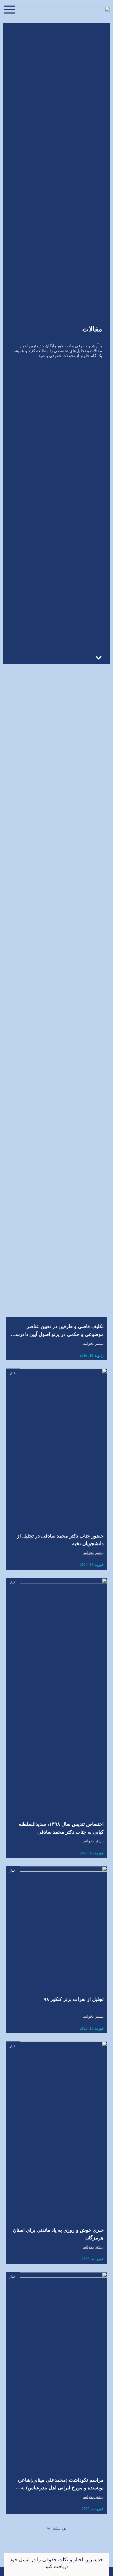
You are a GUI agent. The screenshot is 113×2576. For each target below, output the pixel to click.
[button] (56, 2528)
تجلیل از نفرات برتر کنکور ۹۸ (74, 1999)
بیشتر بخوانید (93, 1344)
